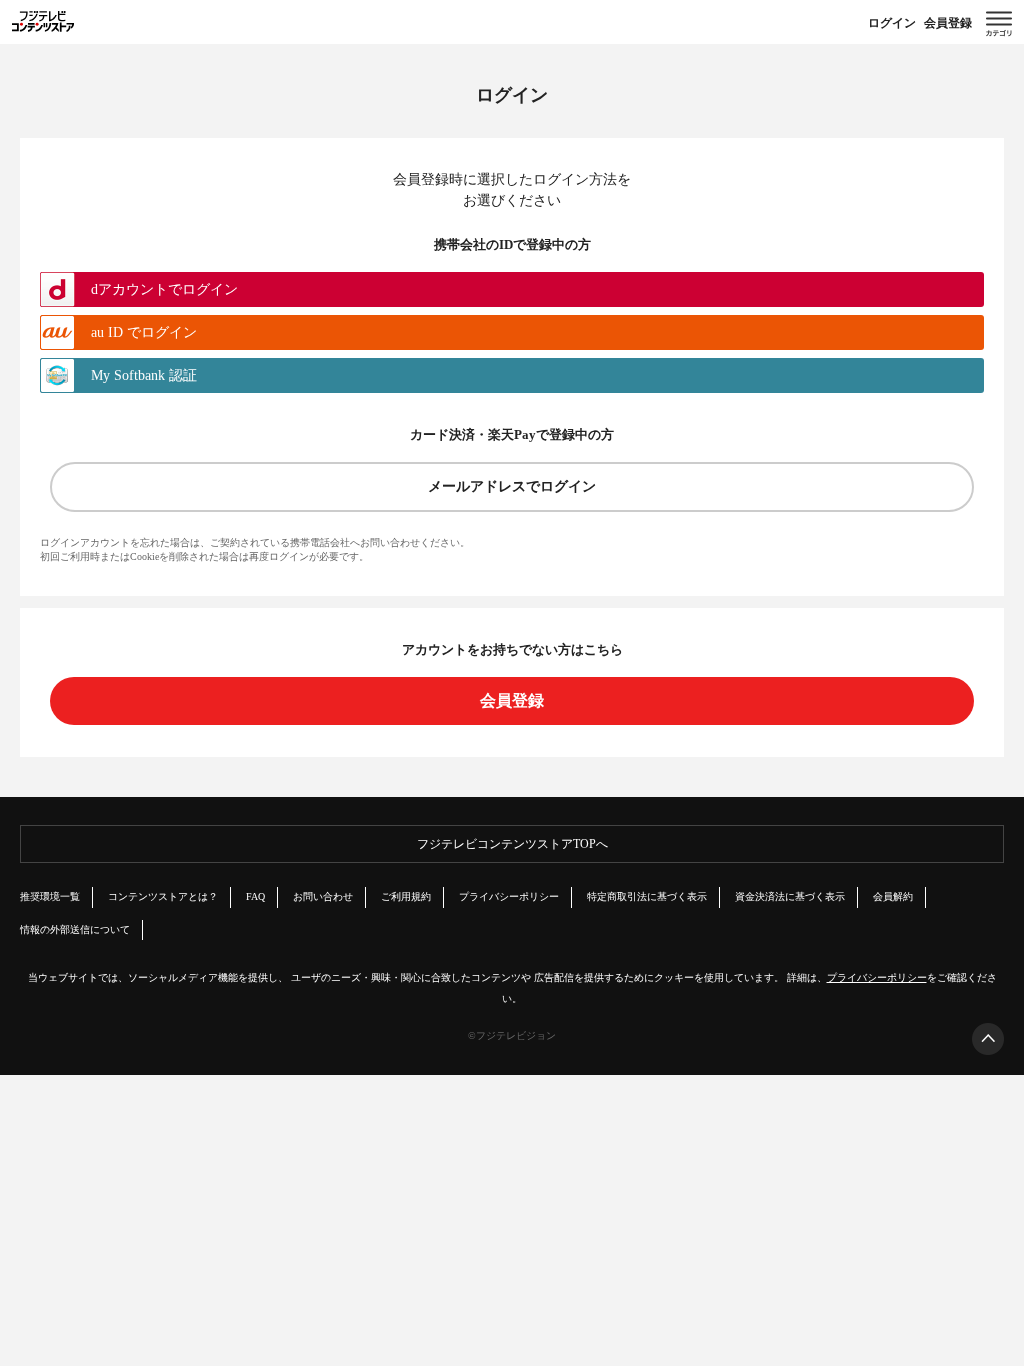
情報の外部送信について (75, 929)
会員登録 (948, 23)
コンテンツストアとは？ (163, 896)
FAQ (255, 896)
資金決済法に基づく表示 (790, 896)
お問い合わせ (323, 896)
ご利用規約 (406, 896)
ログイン (892, 23)
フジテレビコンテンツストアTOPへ (512, 844)
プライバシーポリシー (509, 896)
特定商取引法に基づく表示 (647, 896)
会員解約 (893, 896)
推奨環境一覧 (50, 896)
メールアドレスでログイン (512, 486)
